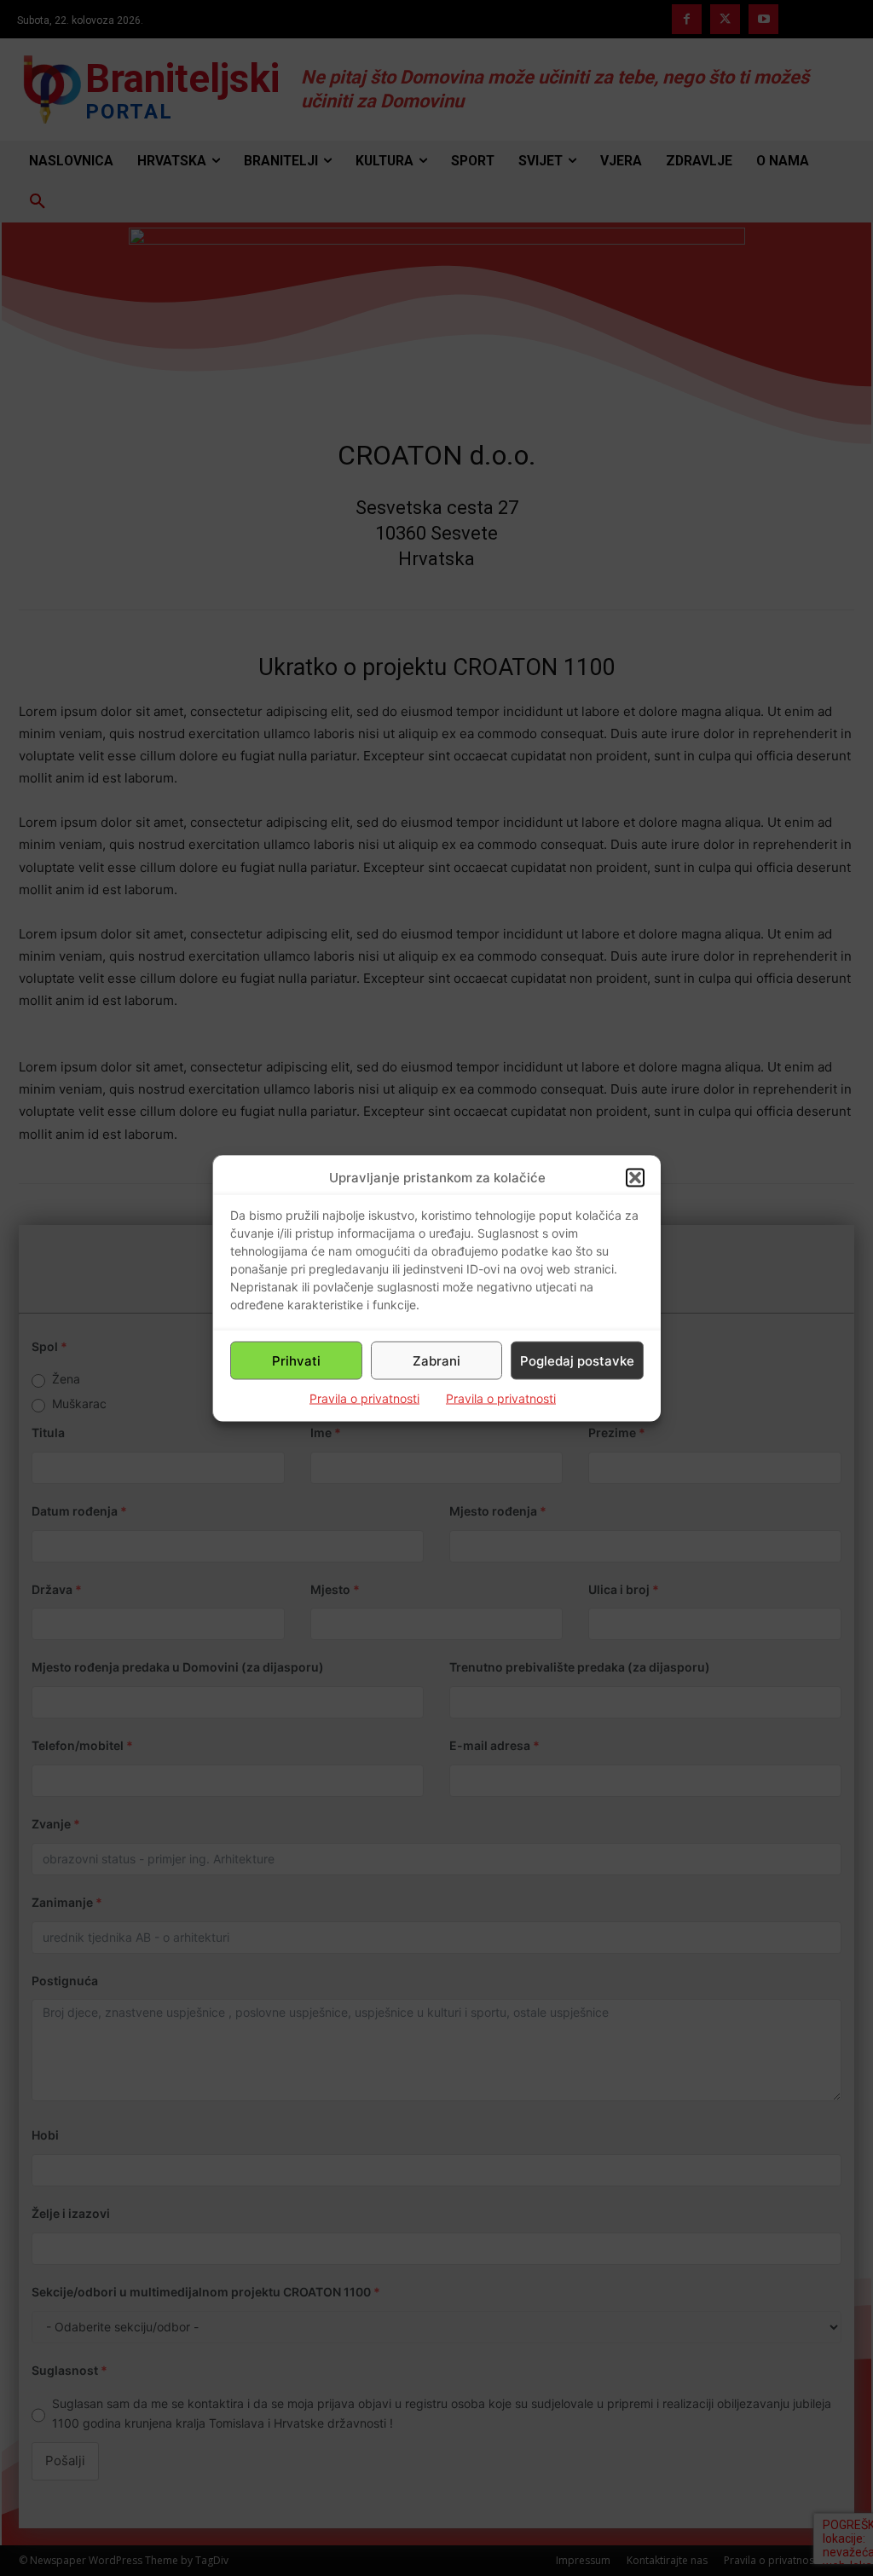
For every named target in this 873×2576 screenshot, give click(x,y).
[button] (635, 1177)
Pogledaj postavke (577, 1360)
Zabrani (436, 1360)
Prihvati (296, 1360)
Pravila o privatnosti (364, 1398)
